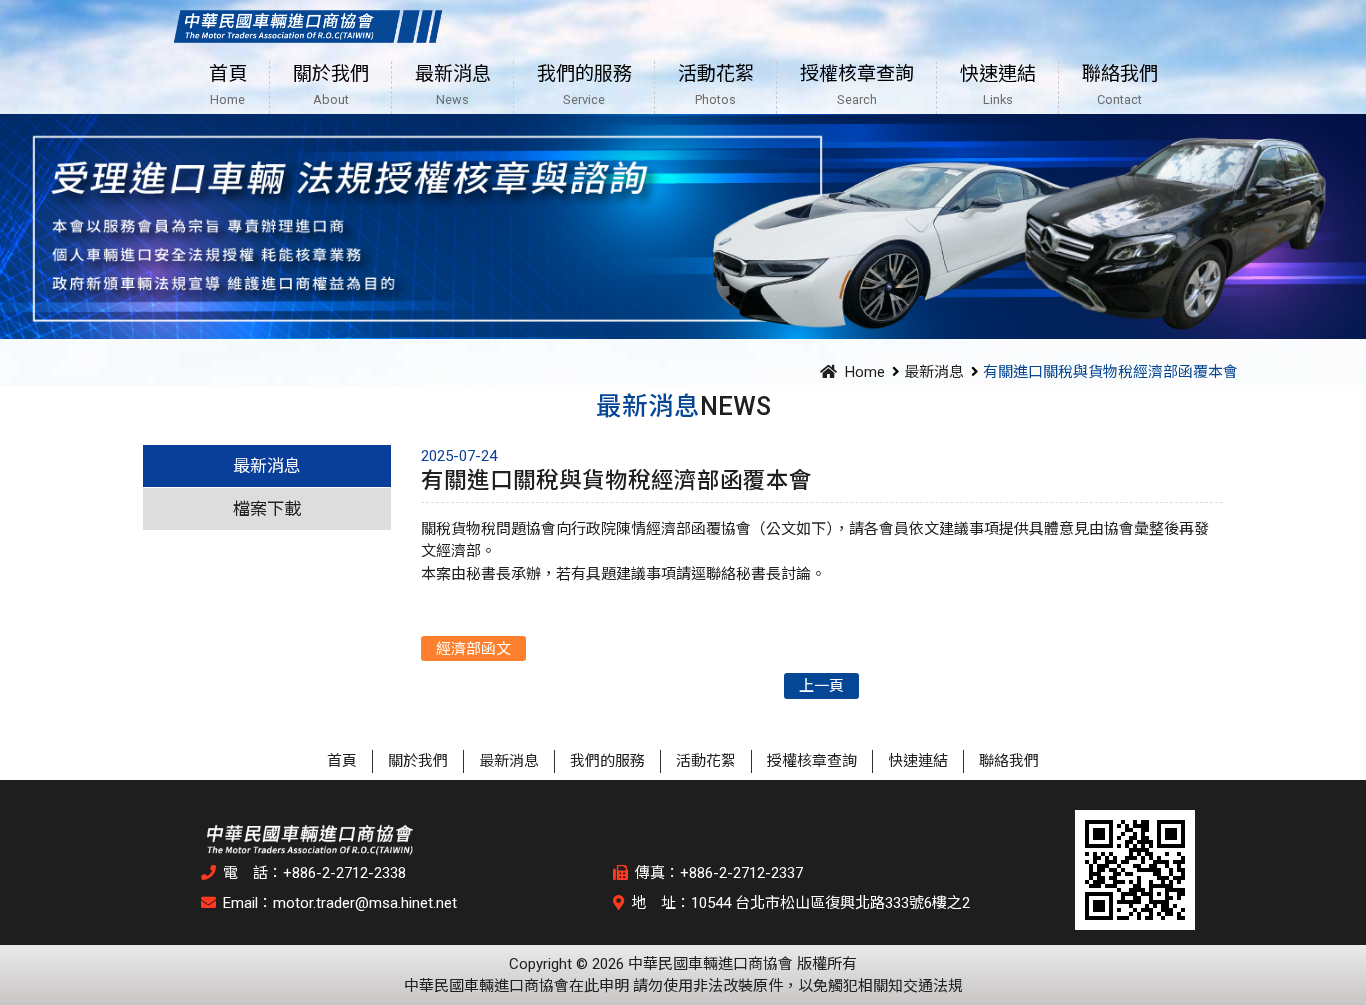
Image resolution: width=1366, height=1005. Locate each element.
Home (865, 372)
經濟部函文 (473, 649)
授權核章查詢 (812, 761)
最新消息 (934, 372)
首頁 (342, 761)
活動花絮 (706, 761)
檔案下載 (267, 509)
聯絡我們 (1009, 761)
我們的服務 (607, 761)
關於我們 (418, 761)
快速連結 (918, 761)
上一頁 (821, 686)
